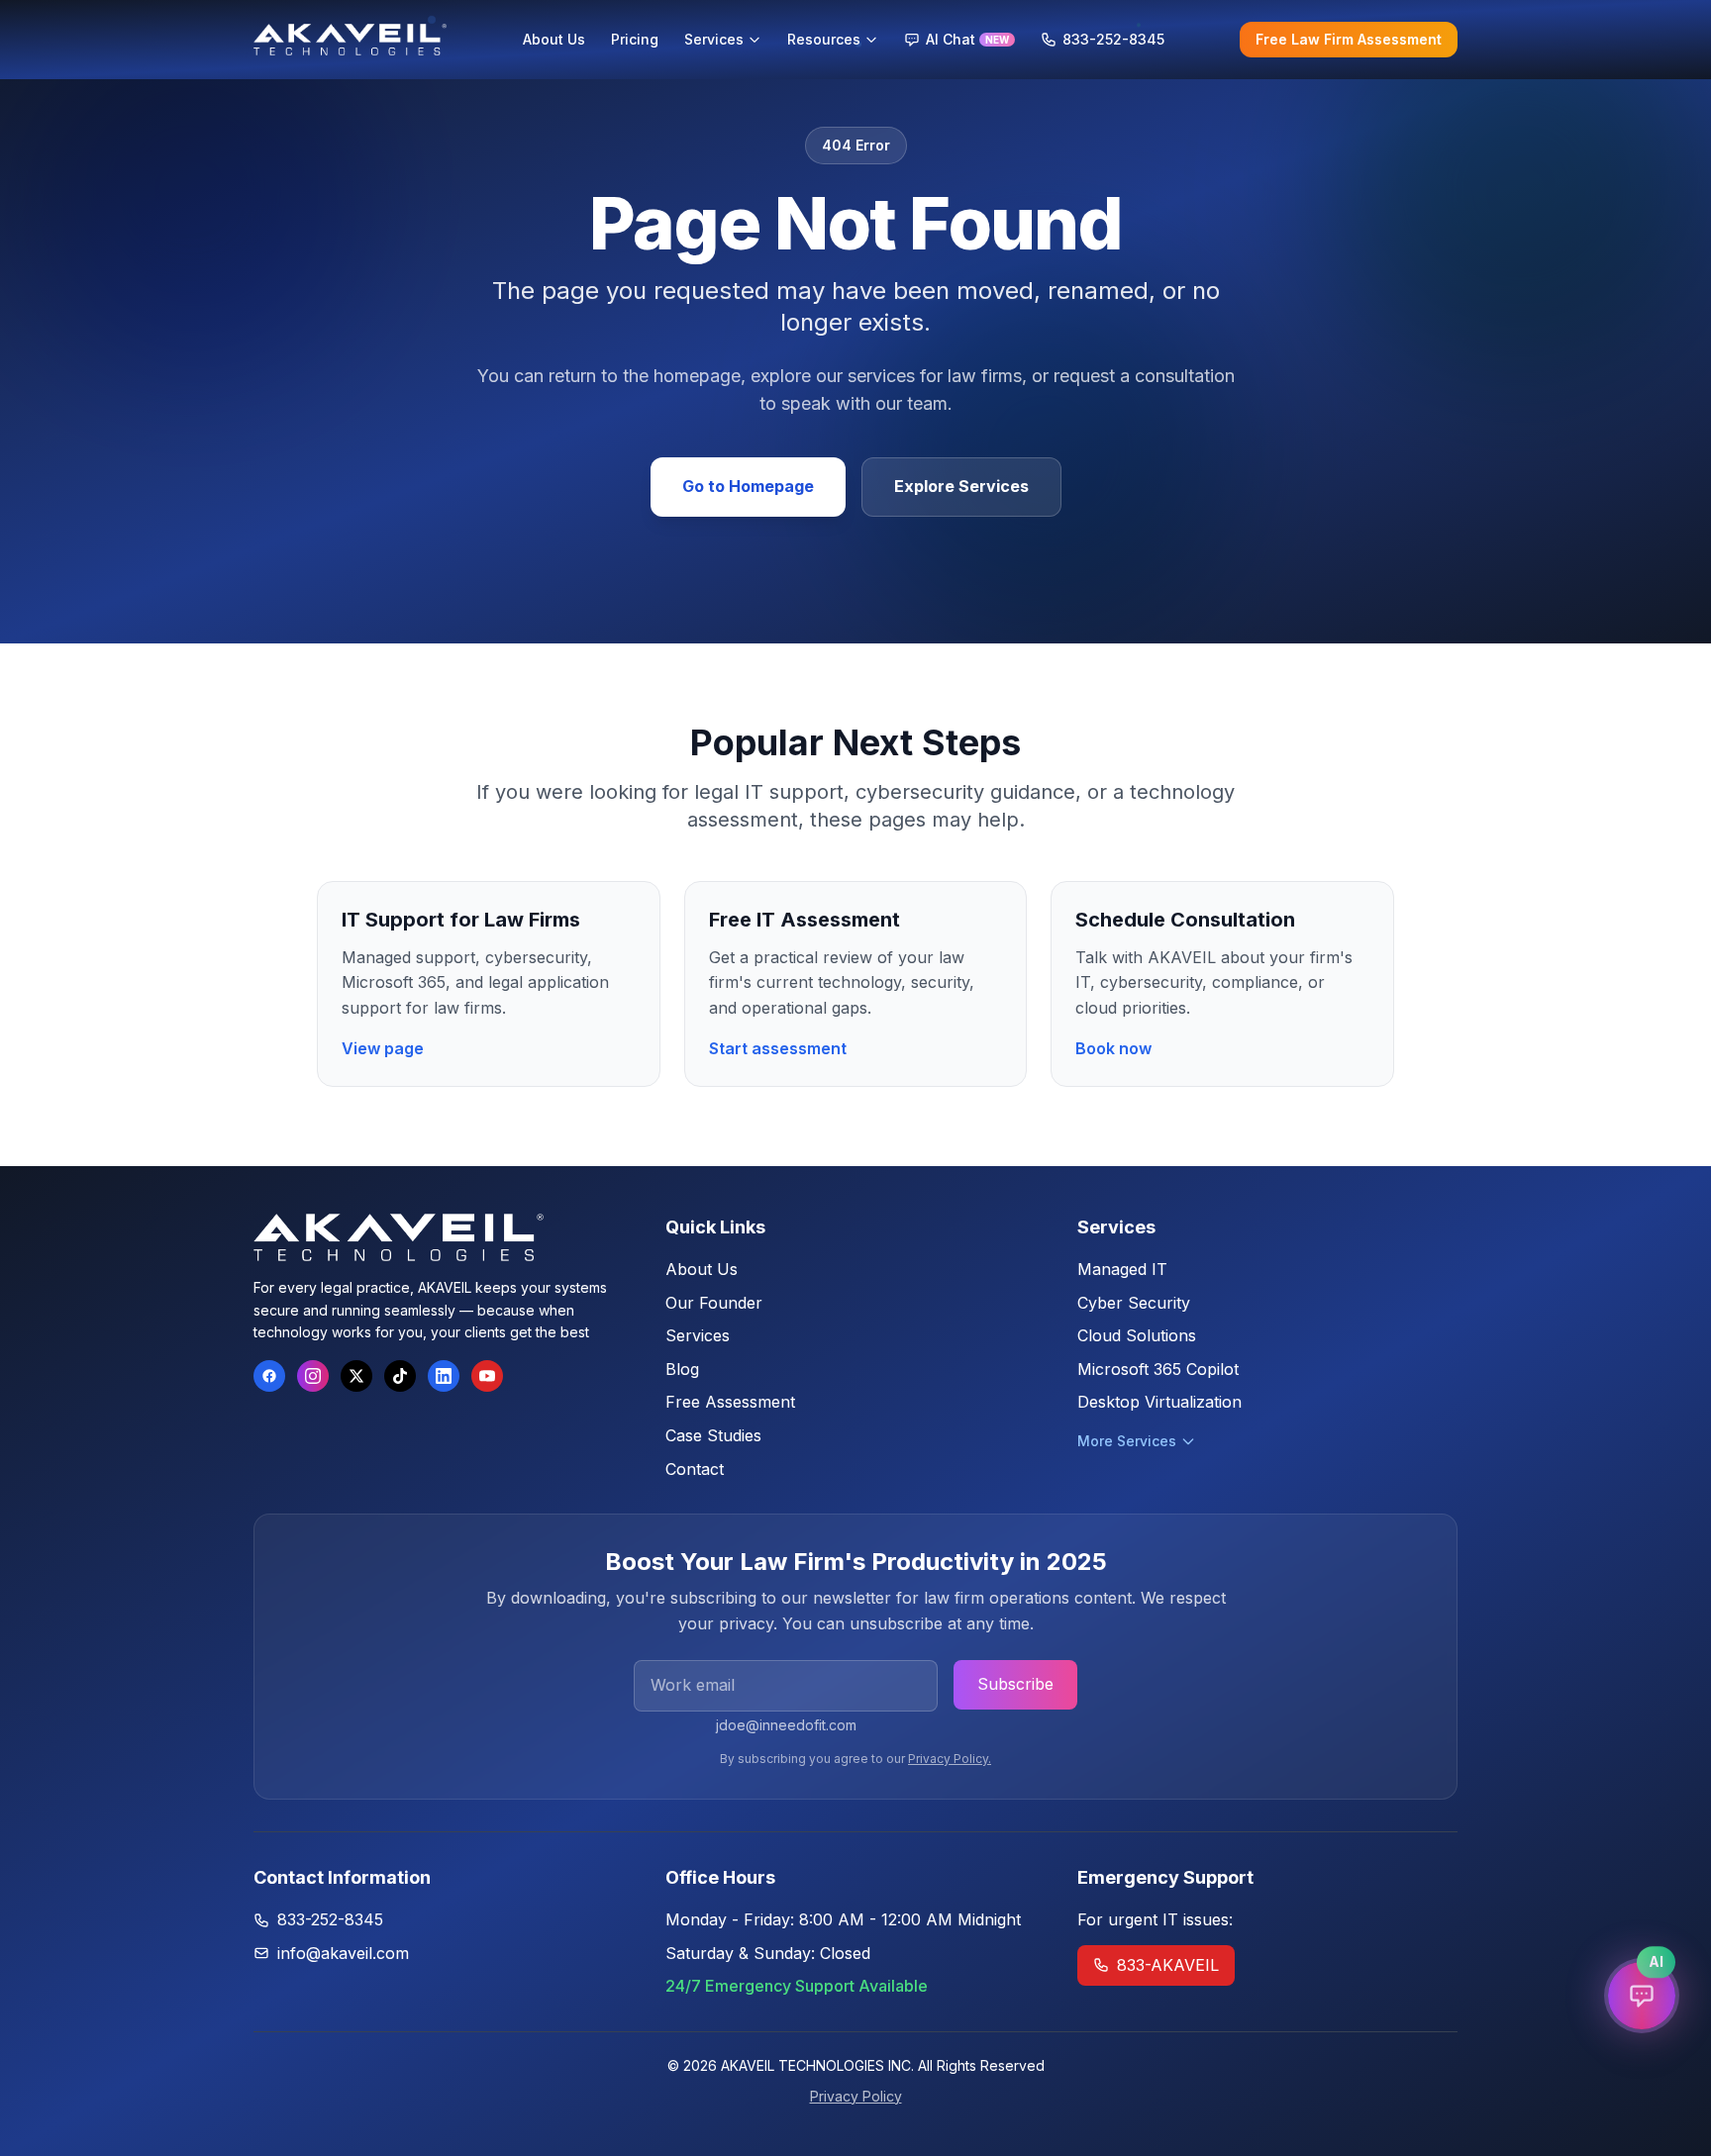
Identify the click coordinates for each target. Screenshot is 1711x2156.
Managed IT (1122, 1269)
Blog (682, 1369)
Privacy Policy (856, 2096)
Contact (695, 1469)
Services (698, 1335)
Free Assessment (730, 1402)
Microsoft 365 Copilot (1158, 1369)
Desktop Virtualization (1159, 1402)
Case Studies (713, 1435)
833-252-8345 (330, 1919)
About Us (702, 1269)
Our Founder (714, 1303)
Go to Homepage (748, 486)
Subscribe (1015, 1684)
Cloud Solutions (1137, 1335)
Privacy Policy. (950, 1759)
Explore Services (961, 486)
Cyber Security (1134, 1303)
